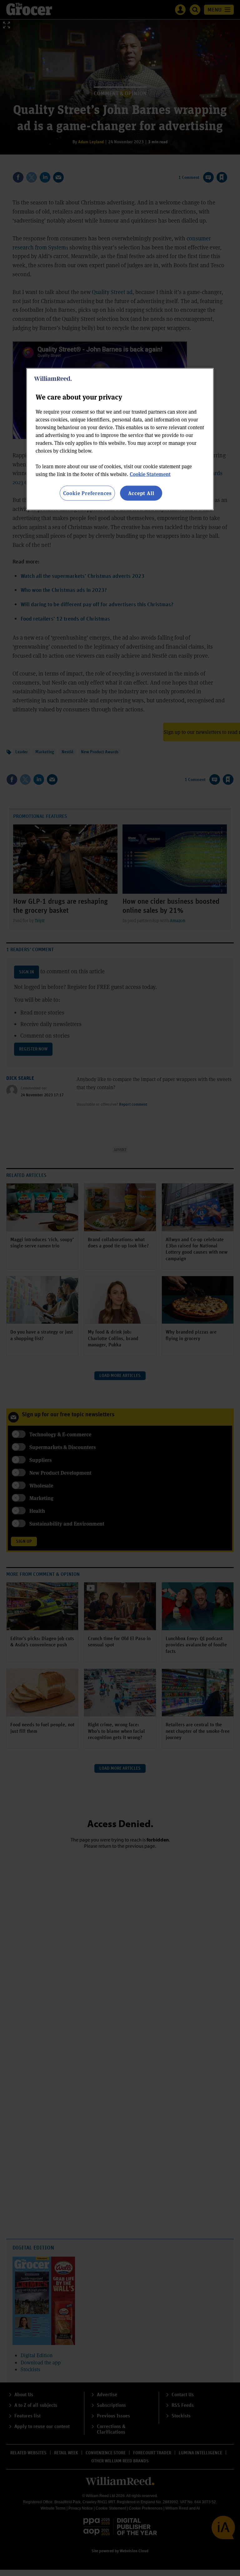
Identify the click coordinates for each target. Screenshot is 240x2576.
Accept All (141, 493)
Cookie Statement (150, 474)
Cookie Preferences (87, 493)
